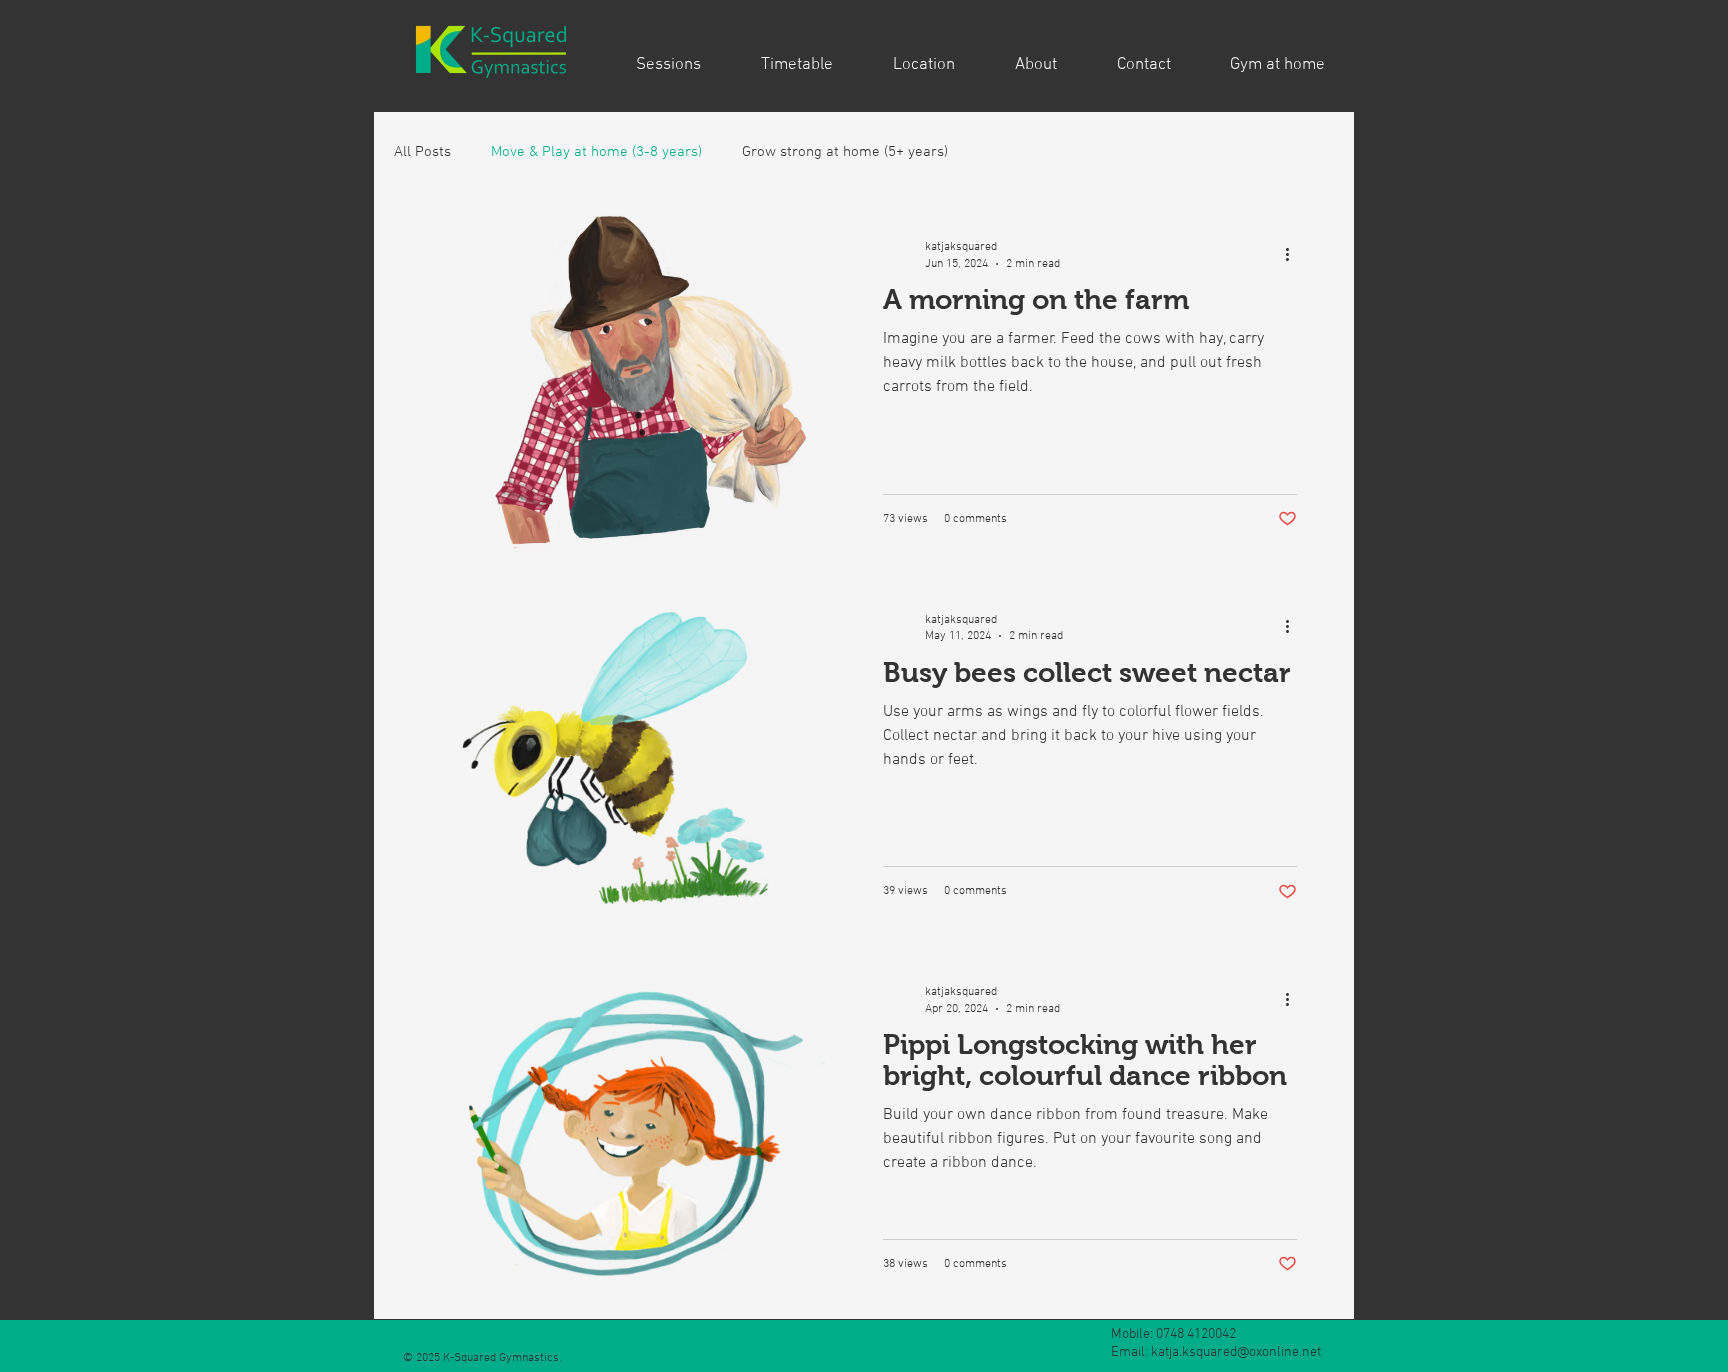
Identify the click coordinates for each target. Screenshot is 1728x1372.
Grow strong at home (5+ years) (845, 152)
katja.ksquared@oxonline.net (1236, 1352)
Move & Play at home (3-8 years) (596, 152)
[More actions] (1294, 254)
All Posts (422, 152)
